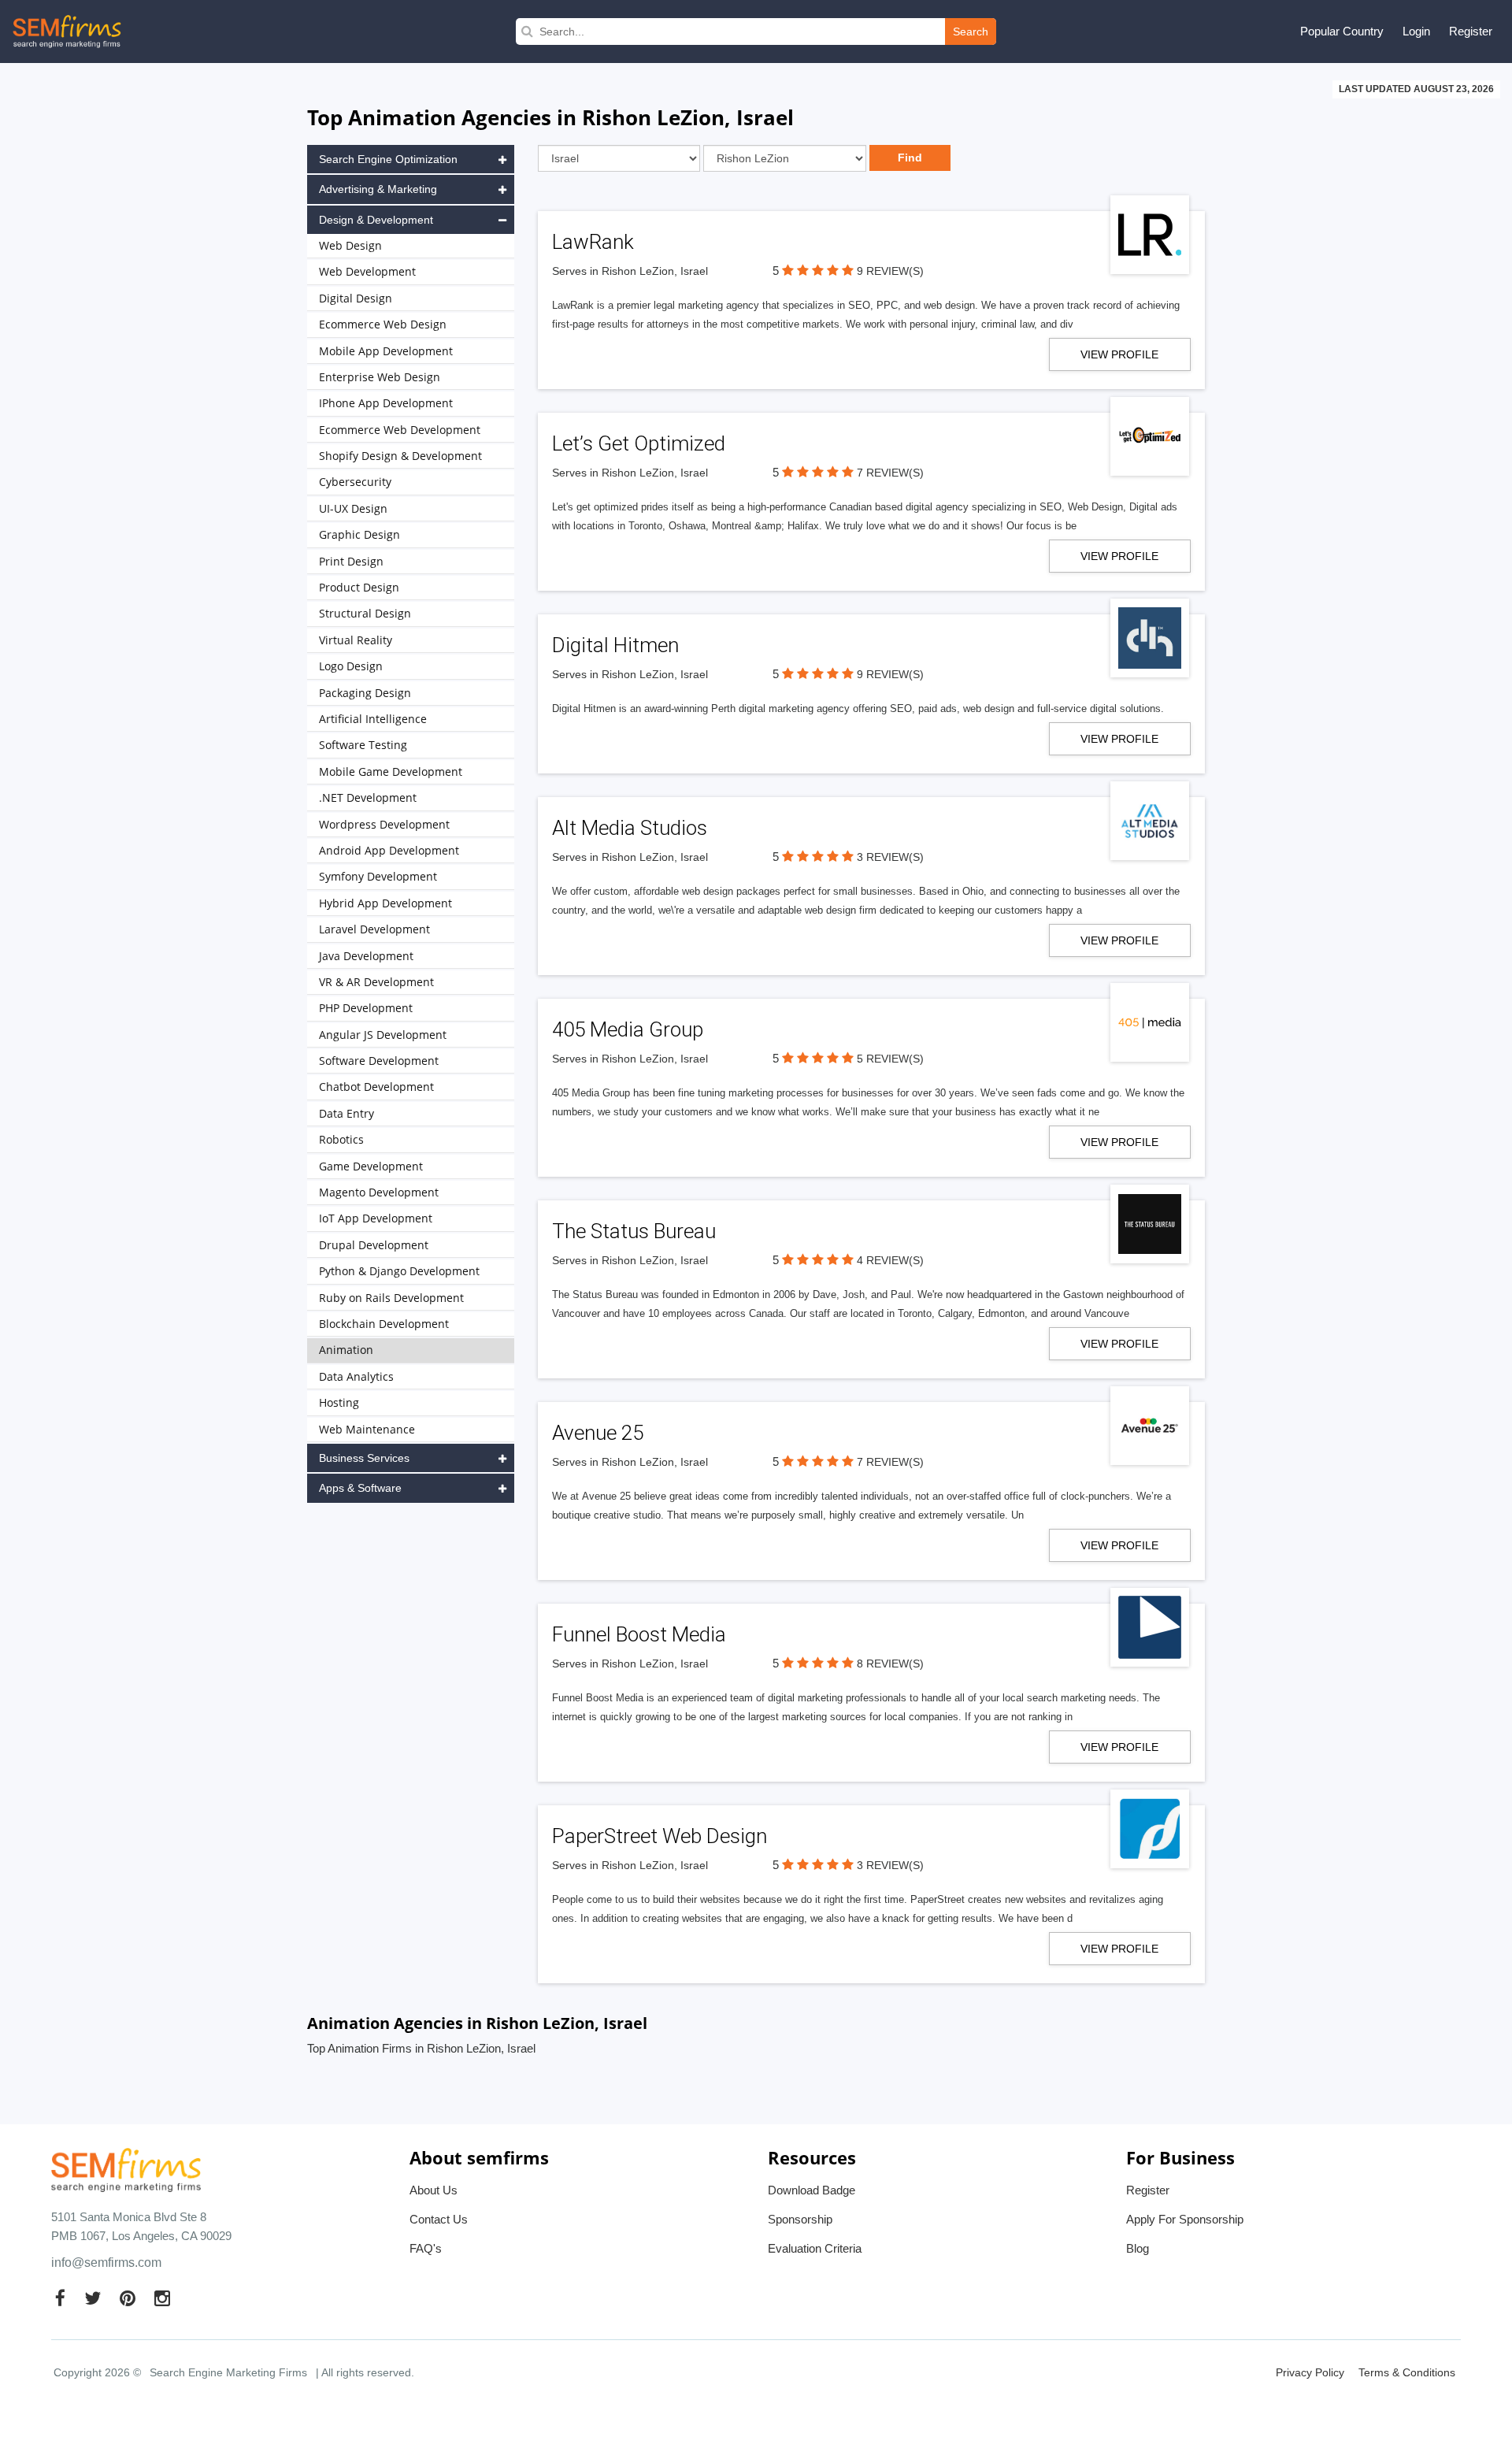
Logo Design (351, 666)
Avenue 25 (598, 1433)
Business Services (364, 1458)
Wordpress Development (384, 824)
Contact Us (439, 2219)
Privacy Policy (1310, 2372)
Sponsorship (800, 2219)
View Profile (1119, 354)
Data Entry (346, 1113)
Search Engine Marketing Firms (228, 2372)
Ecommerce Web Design (383, 324)
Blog (1138, 2248)
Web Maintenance (367, 1429)
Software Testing (363, 745)
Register (1471, 31)
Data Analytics (356, 1376)
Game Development (371, 1166)
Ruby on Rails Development (391, 1298)
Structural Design (365, 613)
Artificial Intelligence (373, 719)
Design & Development (376, 220)
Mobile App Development (386, 351)
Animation (346, 1350)
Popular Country (1342, 31)
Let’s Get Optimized (639, 443)
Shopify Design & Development (400, 456)
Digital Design (356, 298)
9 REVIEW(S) (890, 271)
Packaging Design (365, 693)
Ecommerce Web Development (400, 430)
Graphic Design (359, 534)
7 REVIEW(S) (890, 473)
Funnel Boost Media (639, 1634)
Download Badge (812, 2190)
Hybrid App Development (385, 903)
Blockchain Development (384, 1324)
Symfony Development (378, 876)
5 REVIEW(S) (890, 1059)
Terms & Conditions (1407, 2372)
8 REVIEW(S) (890, 1664)
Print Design (351, 561)
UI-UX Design (353, 508)
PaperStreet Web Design (660, 1836)
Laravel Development (374, 929)
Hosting (339, 1402)
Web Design (350, 245)
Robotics (341, 1139)
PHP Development (366, 1008)
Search (971, 32)
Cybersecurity (355, 482)
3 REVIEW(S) (890, 857)
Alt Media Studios (630, 828)
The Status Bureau (634, 1231)
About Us (434, 2190)
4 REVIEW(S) (890, 1260)
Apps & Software (360, 1488)
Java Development (366, 956)
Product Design (359, 587)
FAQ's (426, 2248)
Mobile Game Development (391, 771)
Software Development (379, 1061)
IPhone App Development (386, 403)
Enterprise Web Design (380, 377)
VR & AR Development (376, 982)
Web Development (367, 271)
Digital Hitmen (615, 645)
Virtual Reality (356, 640)
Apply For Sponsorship (1185, 2219)
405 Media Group (628, 1029)
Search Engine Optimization (388, 159)
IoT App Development (376, 1218)
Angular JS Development (383, 1035)
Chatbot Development (376, 1087)
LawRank (593, 242)
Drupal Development (374, 1245)
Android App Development (389, 850)
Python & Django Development (399, 1271)
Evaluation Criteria (815, 2248)
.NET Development (368, 797)
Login (1416, 31)
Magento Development (379, 1192)
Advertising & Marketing (378, 189)
